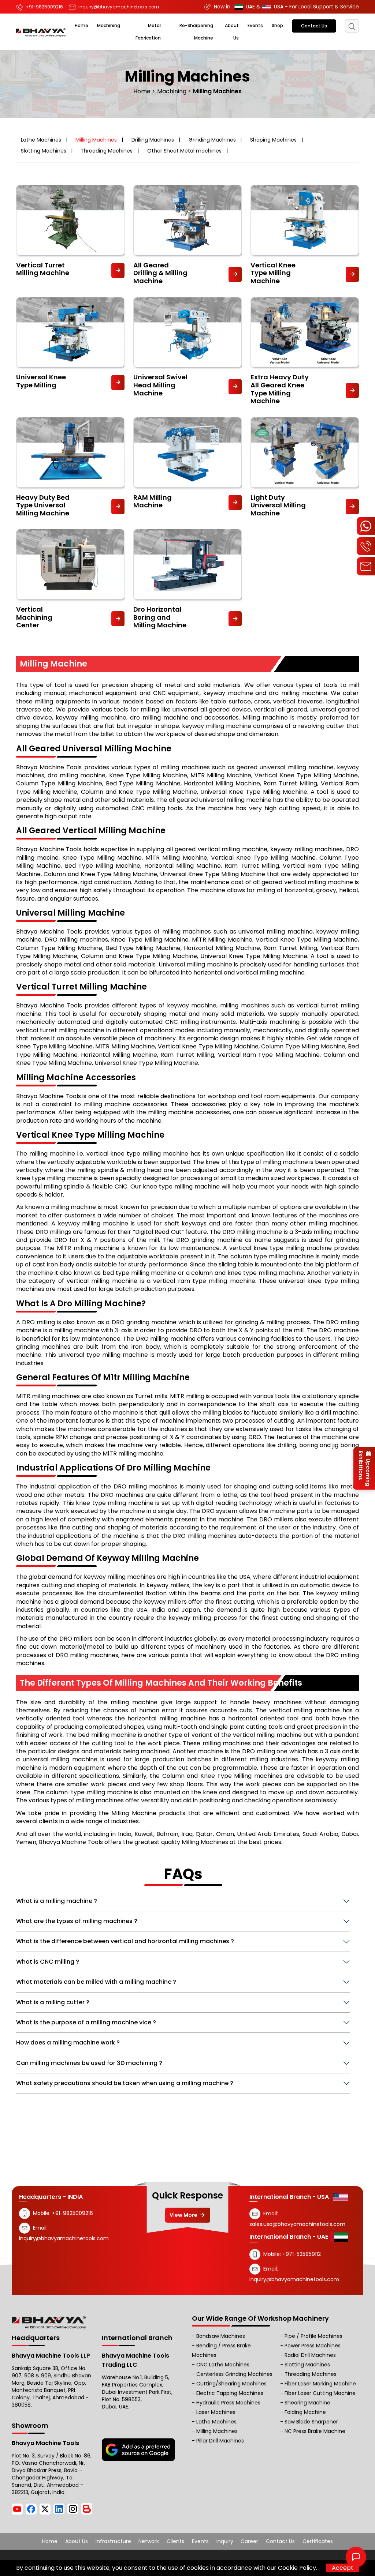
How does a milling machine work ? (68, 2042)
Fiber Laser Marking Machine (320, 2384)
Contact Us (314, 26)
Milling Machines (96, 140)
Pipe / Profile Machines (313, 2336)
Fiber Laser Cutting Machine (320, 2393)
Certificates (318, 2541)
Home (81, 25)
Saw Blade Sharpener (311, 2422)
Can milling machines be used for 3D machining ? (89, 2063)
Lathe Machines (41, 140)
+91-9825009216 (72, 2213)
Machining (109, 25)
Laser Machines (216, 2412)
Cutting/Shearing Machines (231, 2384)
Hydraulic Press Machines (228, 2403)
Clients (175, 2541)
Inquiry (225, 2541)
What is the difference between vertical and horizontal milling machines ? (125, 1941)
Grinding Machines (212, 140)
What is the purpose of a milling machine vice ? (86, 2022)
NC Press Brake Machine (315, 2431)
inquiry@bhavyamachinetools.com (64, 2238)
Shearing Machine (307, 2403)
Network (149, 2541)
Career (249, 2541)
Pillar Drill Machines (220, 2441)
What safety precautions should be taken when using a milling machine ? (125, 2083)
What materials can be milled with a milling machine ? (96, 1982)
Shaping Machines (273, 140)
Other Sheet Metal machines (184, 151)
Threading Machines (107, 151)
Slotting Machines (44, 151)
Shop (277, 25)
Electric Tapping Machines (230, 2393)
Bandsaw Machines (221, 2336)
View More (184, 2215)
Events (255, 25)
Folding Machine (305, 2412)
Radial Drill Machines (310, 2355)
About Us (77, 2541)
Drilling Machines (153, 140)
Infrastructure (113, 2541)
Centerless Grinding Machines (234, 2374)
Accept (343, 2568)
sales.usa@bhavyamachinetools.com (297, 2224)
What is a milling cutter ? (53, 2002)
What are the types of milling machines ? (77, 1921)
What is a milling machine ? (57, 1901)
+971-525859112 (302, 2254)
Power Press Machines (313, 2346)
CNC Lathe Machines (223, 2365)
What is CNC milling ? (48, 1962)
